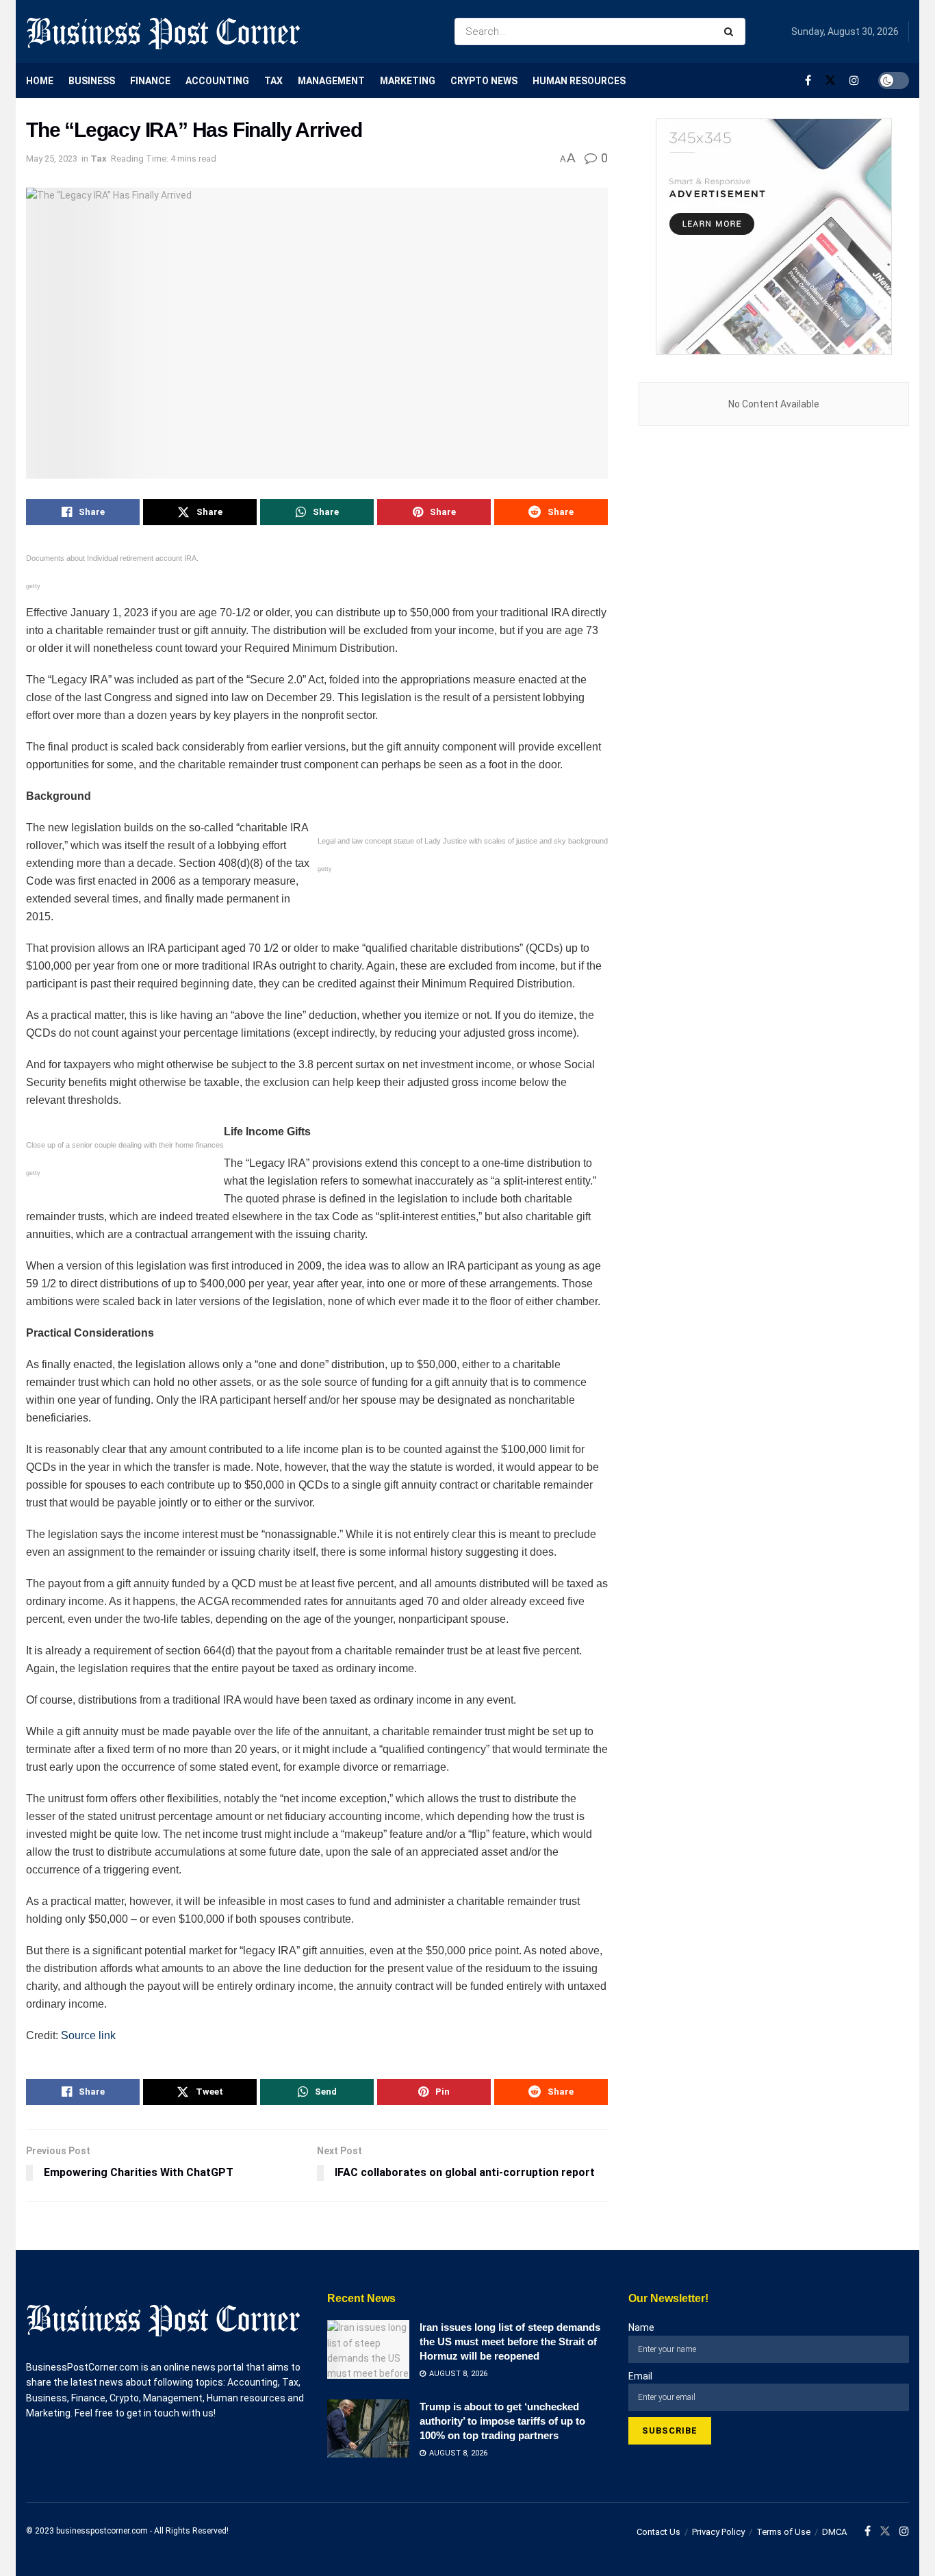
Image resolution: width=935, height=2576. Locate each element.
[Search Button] (731, 31)
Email (640, 2376)
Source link (88, 2035)
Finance (150, 81)
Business (92, 81)
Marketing (408, 81)
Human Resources (579, 81)
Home (40, 81)
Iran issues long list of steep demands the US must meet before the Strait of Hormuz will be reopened (510, 2341)
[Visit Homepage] (163, 31)
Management (331, 81)
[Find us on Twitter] (830, 80)
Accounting (217, 81)
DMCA (834, 2532)
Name (641, 2327)
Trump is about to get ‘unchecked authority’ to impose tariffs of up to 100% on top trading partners (502, 2421)
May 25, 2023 (52, 159)
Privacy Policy (718, 2532)
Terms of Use (783, 2532)
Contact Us (658, 2532)
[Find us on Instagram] (854, 80)
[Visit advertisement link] (774, 237)
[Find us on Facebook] (808, 80)
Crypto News (484, 81)
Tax (273, 81)
